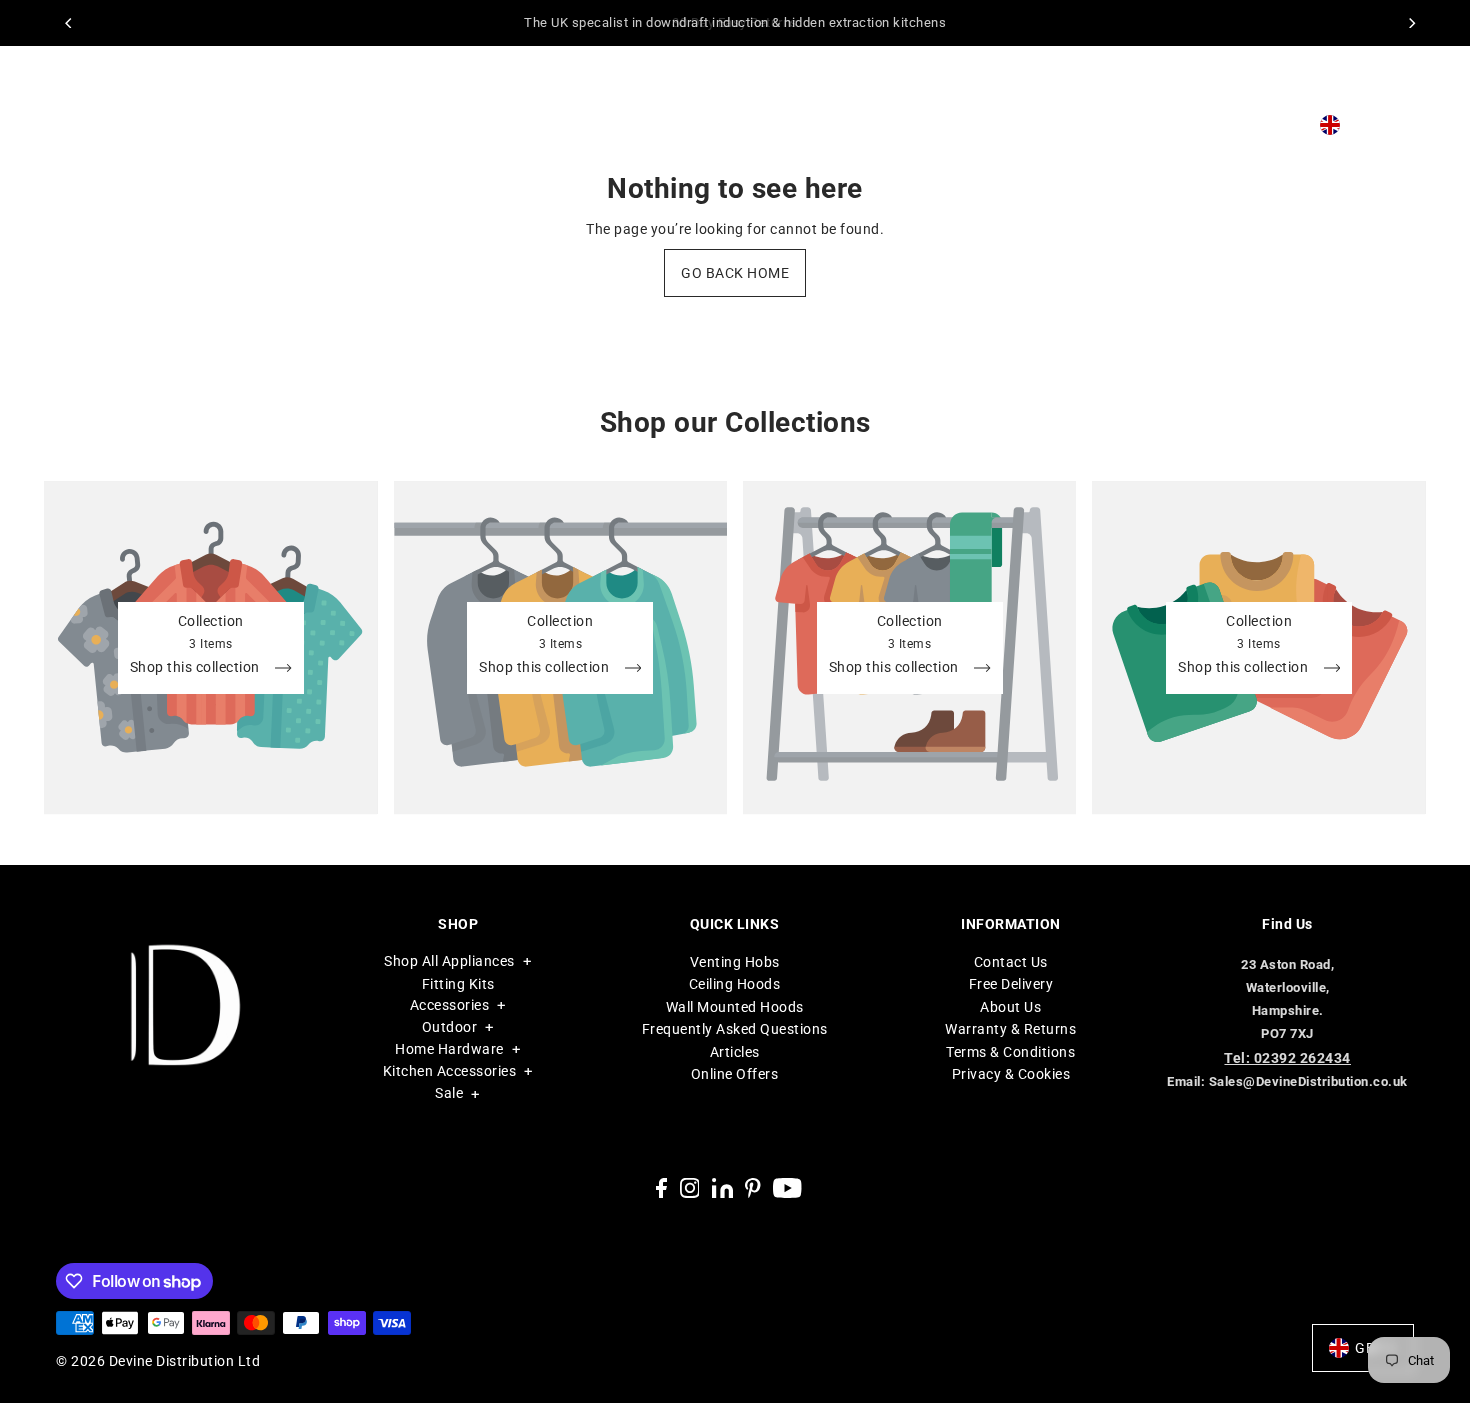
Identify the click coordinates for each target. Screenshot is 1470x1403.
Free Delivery (1011, 985)
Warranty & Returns (1010, 1030)
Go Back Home (735, 273)
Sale (449, 1094)
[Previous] (69, 23)
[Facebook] (661, 1187)
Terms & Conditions (1010, 1052)
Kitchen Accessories (450, 1072)
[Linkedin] (722, 1187)
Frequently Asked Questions (735, 1030)
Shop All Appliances (449, 961)
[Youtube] (787, 1187)
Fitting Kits (458, 984)
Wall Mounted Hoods (735, 1007)
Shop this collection (197, 667)
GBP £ (1368, 125)
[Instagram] (690, 1187)
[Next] (1411, 23)
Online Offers (735, 1074)
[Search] (1261, 125)
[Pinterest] (753, 1187)
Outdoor (450, 1028)
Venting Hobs (735, 962)
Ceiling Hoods (735, 985)
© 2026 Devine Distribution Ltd (158, 1361)
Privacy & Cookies (1011, 1074)
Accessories (450, 1006)
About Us (1010, 1007)
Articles (735, 1052)
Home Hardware (449, 1050)
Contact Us (1011, 962)
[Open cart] (1410, 125)
